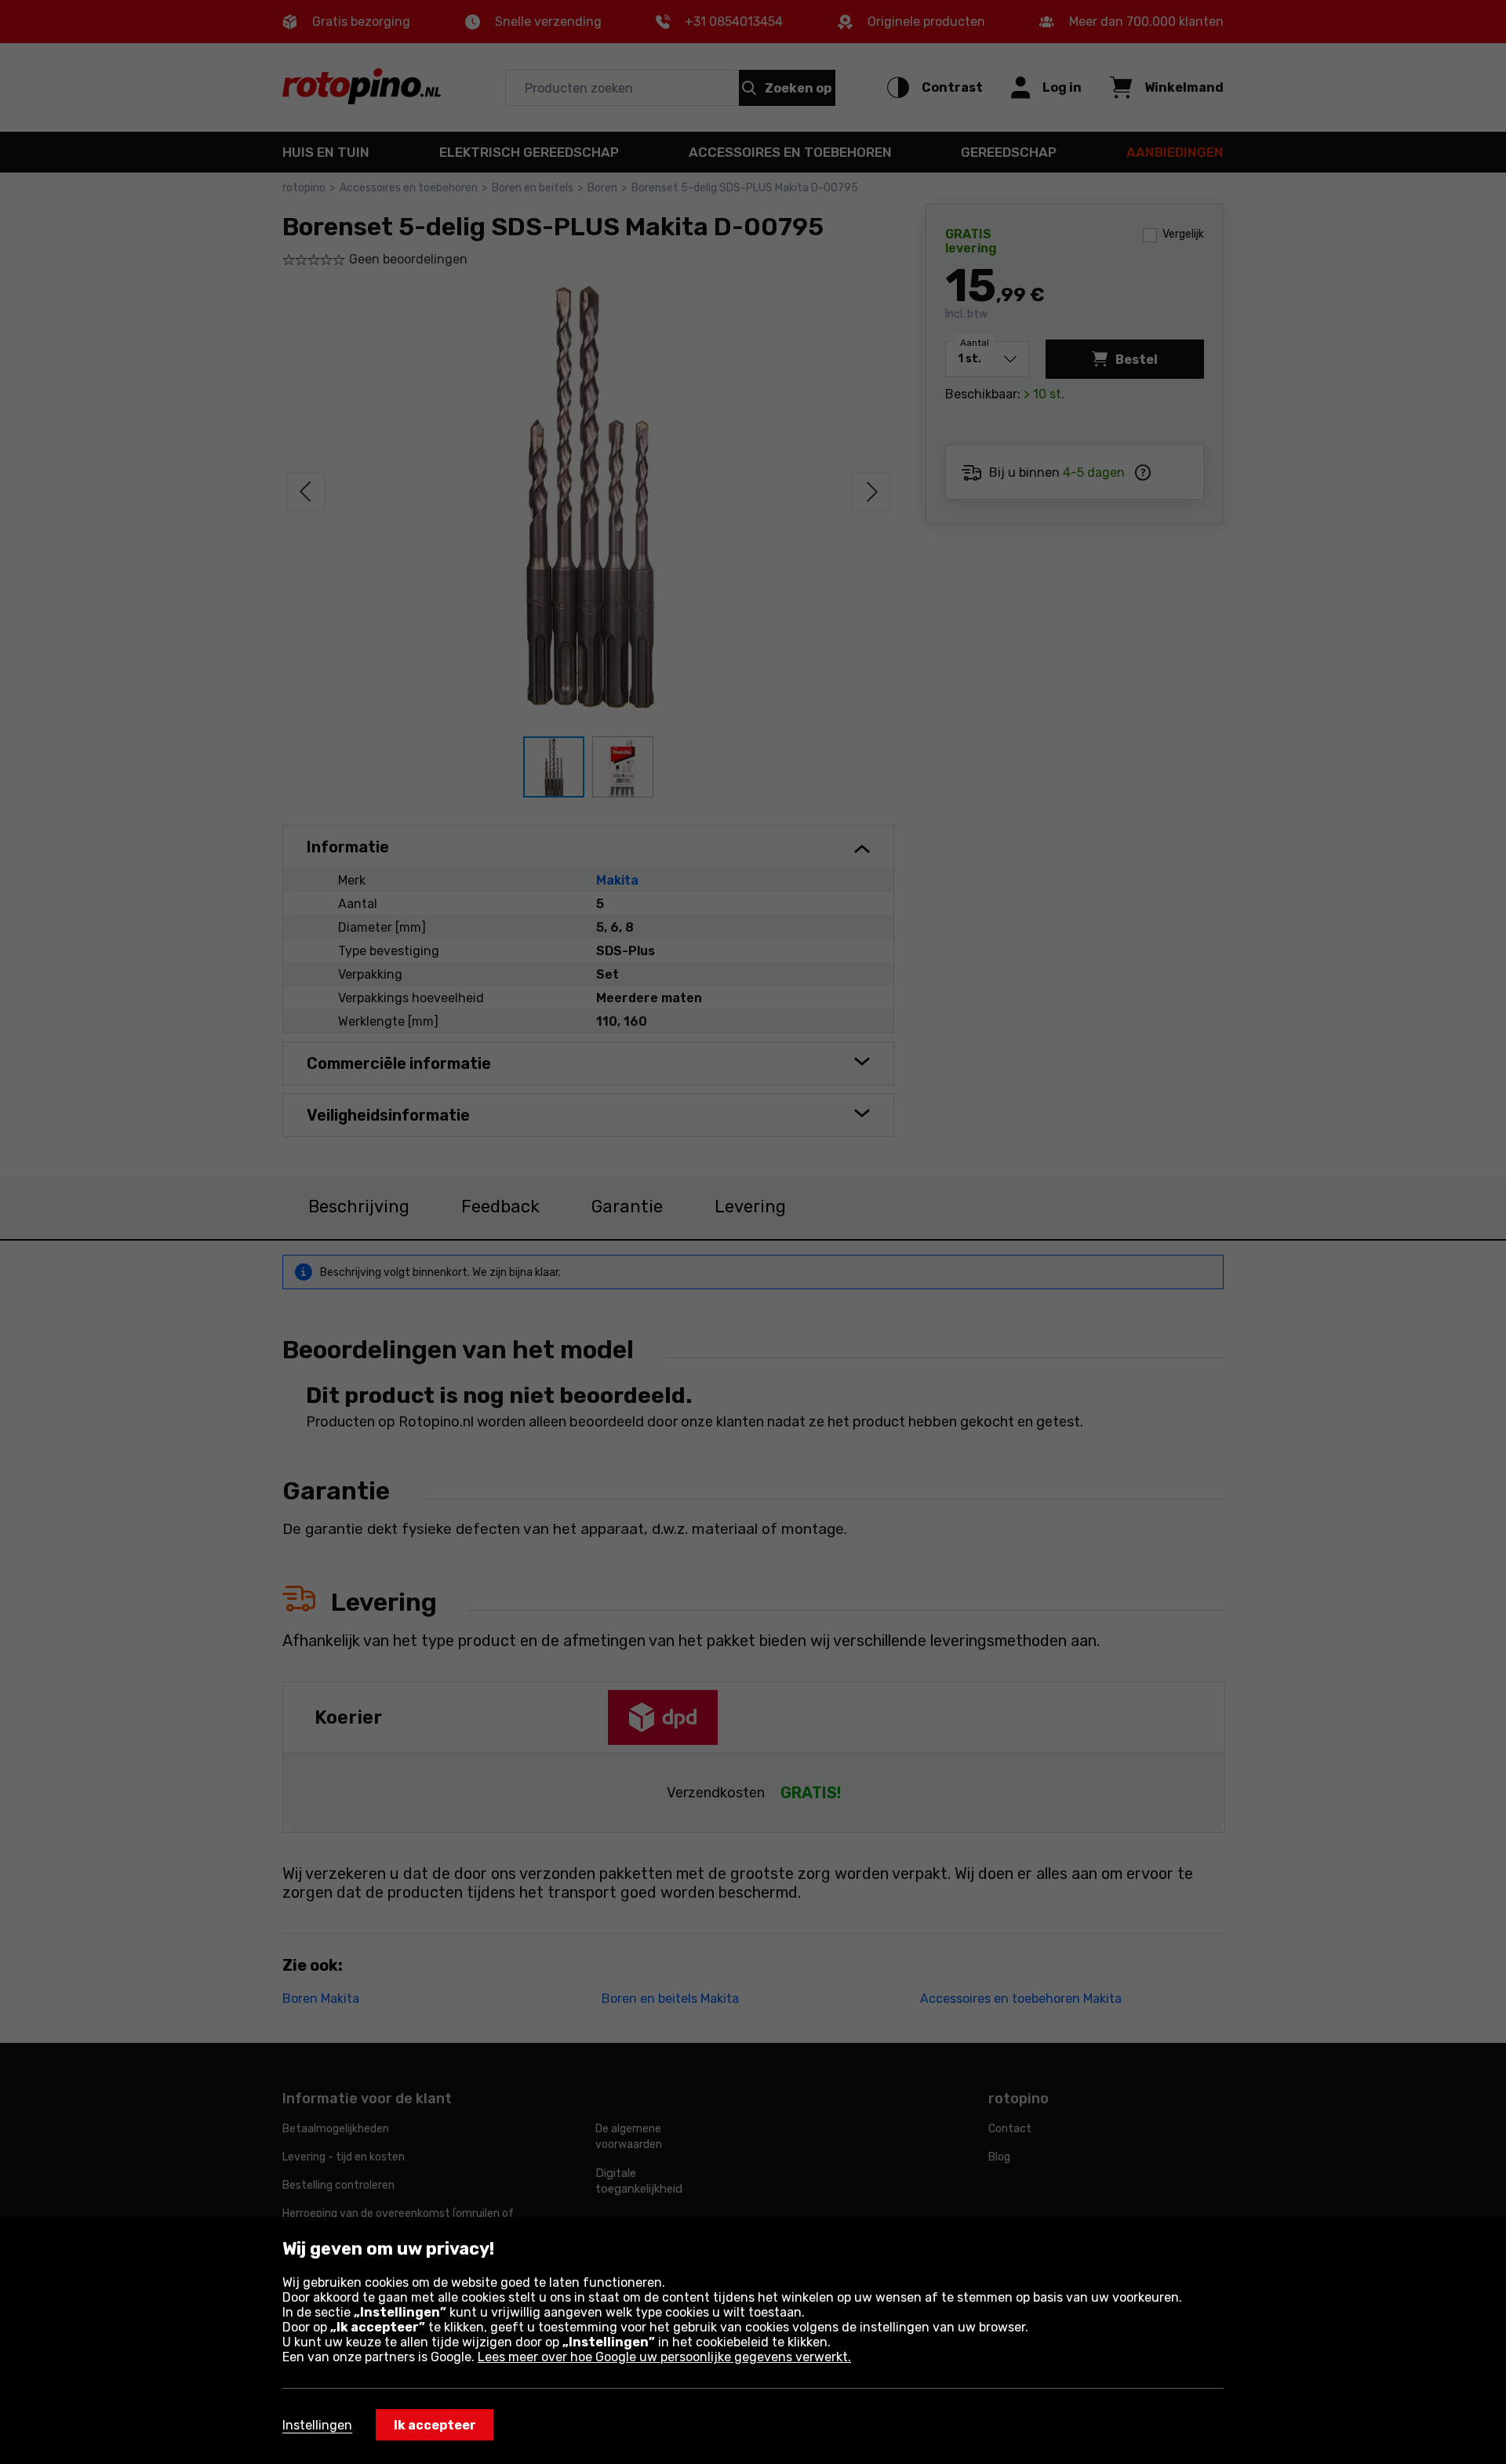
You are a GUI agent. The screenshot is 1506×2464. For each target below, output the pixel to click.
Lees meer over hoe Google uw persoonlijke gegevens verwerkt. (664, 2357)
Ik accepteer (435, 2425)
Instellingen (317, 2425)
